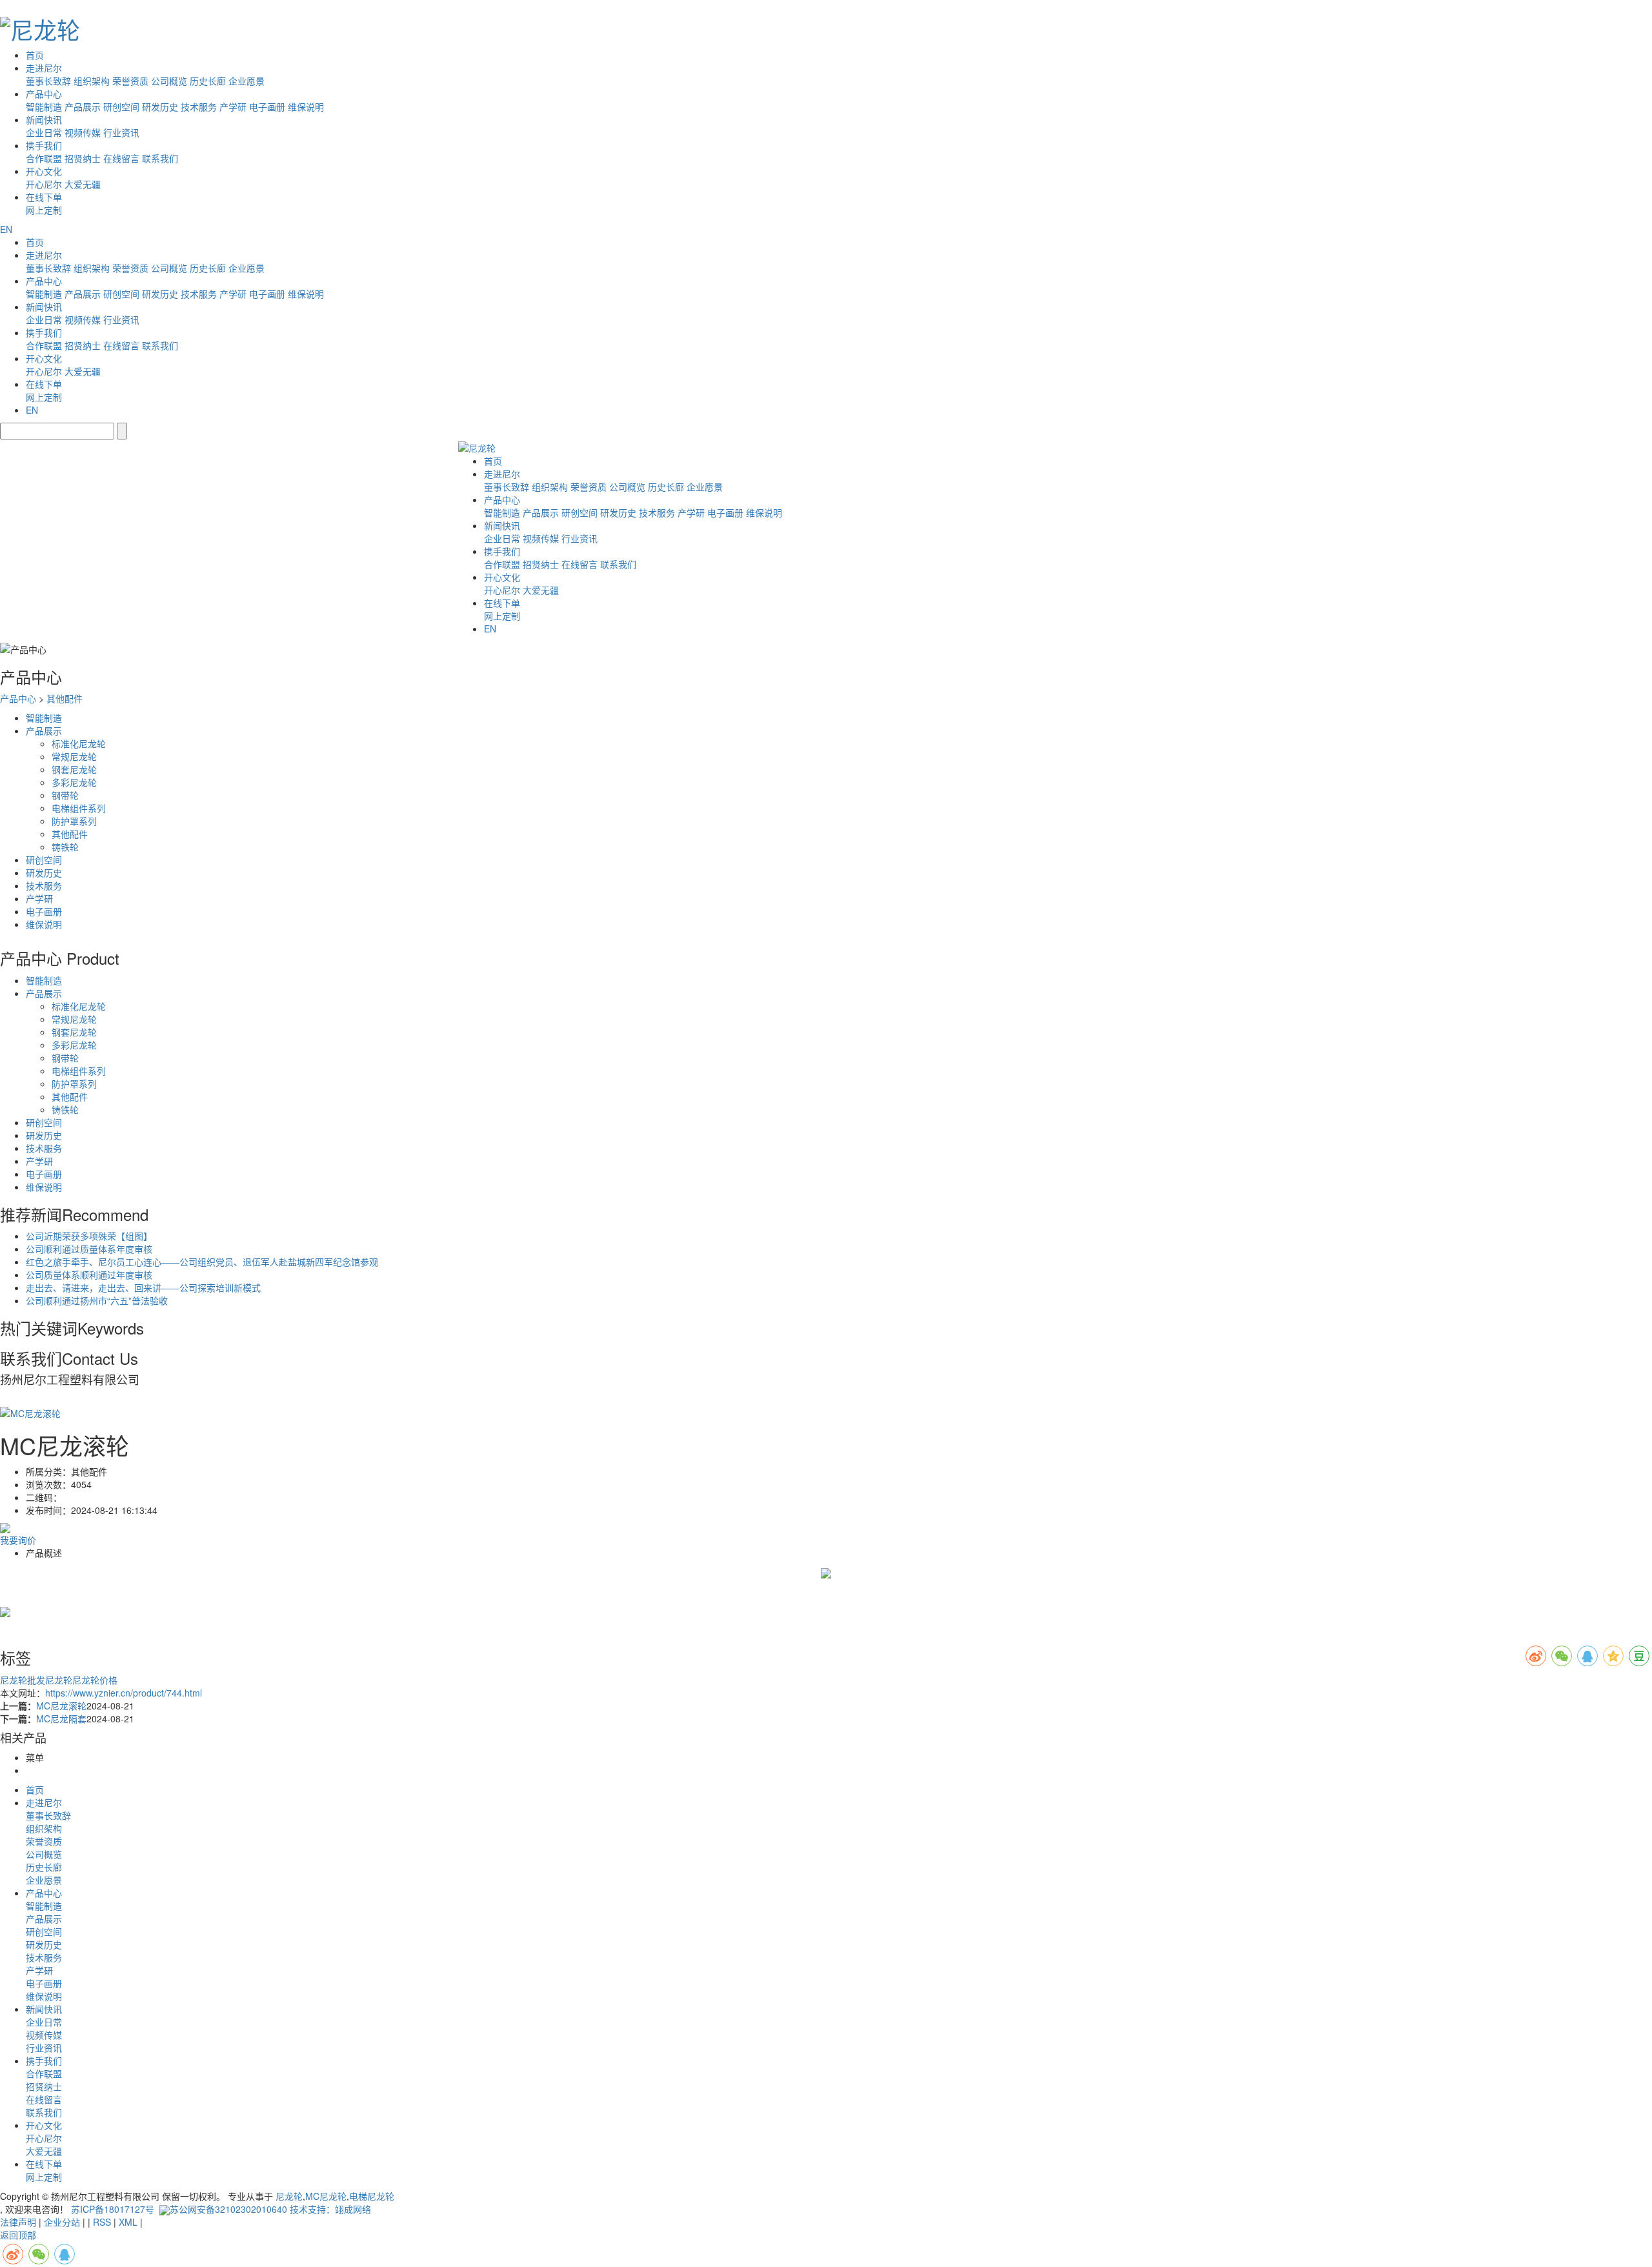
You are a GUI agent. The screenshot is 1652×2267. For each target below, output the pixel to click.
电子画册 (267, 106)
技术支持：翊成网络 (330, 2209)
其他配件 (65, 698)
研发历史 (160, 106)
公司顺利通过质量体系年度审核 (89, 1249)
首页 (35, 55)
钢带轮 (65, 795)
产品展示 (83, 106)
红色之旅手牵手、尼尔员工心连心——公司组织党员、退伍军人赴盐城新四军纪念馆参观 (202, 1262)
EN (6, 229)
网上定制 (44, 210)
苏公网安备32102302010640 (228, 2209)
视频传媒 (83, 132)
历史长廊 (208, 81)
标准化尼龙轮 (79, 743)
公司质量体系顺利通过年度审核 (89, 1275)
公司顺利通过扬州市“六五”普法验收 (97, 1300)
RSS (102, 2222)
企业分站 (62, 2222)
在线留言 (121, 158)
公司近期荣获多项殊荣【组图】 (89, 1236)
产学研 (233, 106)
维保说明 (306, 106)
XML (128, 2222)
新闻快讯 (44, 119)
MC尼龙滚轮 (61, 1706)
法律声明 (18, 2222)
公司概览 (169, 81)
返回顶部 (18, 2235)
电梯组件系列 (79, 808)
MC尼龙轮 (326, 2196)
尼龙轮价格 (95, 1680)
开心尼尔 (44, 184)
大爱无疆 (83, 184)
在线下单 (44, 197)
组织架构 (92, 81)
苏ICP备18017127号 (113, 2209)
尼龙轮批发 (23, 1680)
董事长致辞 (48, 81)
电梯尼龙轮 (372, 2196)
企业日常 (44, 132)
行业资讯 (121, 132)
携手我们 (44, 145)
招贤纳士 (83, 158)
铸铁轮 (65, 847)
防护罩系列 (74, 821)
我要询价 (18, 1540)
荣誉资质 (130, 81)
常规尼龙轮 (74, 756)
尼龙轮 (59, 1680)
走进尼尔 (44, 68)
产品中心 (44, 94)
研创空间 (121, 106)
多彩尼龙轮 (74, 782)
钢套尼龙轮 (74, 769)
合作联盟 (44, 158)
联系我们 (160, 158)
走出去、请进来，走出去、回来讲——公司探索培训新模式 (143, 1287)
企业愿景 (247, 81)
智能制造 (44, 106)
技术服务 (199, 106)
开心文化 (44, 171)
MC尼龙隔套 (61, 1718)
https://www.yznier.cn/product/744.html (124, 1693)
